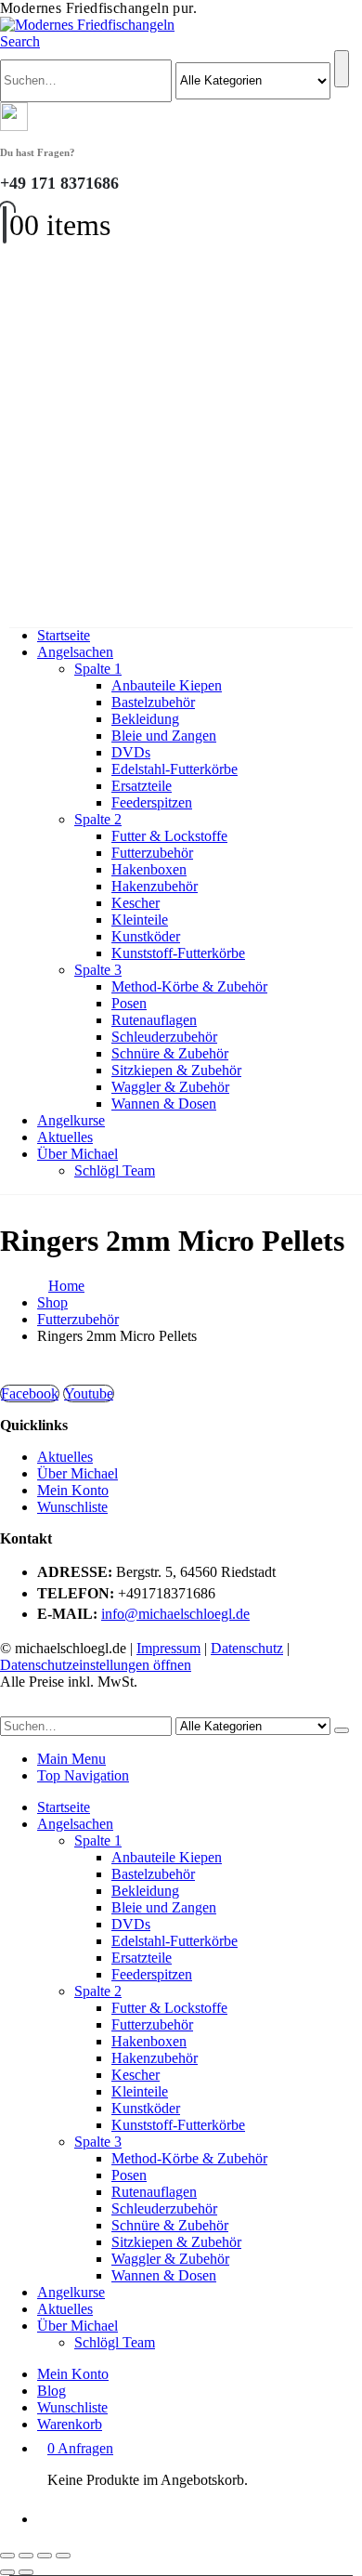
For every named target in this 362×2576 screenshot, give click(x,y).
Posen (129, 1003)
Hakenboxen (149, 869)
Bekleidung (145, 719)
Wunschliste (72, 1507)
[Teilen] (45, 2556)
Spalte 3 (98, 970)
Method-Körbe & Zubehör (189, 986)
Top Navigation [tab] (83, 1775)
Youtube (89, 1393)
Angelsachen (75, 652)
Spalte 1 (98, 669)
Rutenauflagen (154, 1020)
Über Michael (78, 1154)
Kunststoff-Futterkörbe (178, 953)
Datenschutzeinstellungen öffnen (96, 1665)
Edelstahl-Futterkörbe (175, 769)
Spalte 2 (98, 819)
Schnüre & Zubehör (170, 1053)
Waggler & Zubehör (170, 1087)
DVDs (131, 752)
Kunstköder (146, 936)
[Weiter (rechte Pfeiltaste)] (26, 2572)
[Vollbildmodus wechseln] (26, 2556)
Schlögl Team (115, 1170)
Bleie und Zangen (164, 736)
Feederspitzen (152, 802)
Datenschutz (247, 1648)
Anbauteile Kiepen (167, 685)
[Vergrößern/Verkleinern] (7, 2556)
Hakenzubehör (155, 886)
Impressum (168, 1648)
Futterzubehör (152, 853)
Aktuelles (65, 1137)
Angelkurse (71, 1120)
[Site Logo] (87, 25)
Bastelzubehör (153, 702)
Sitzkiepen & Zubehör (176, 1070)
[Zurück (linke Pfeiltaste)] (7, 2572)
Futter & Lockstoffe (169, 836)
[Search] (342, 69)
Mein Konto (73, 1490)
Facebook (30, 1393)
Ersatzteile (142, 786)
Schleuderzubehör (164, 1037)
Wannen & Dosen (164, 1104)
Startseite (64, 635)
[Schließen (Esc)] (63, 2556)
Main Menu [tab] (71, 1759)
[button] (20, 41)
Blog (52, 2391)
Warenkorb (70, 2424)
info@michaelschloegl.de (175, 1614)
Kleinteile (140, 920)
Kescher (136, 903)
